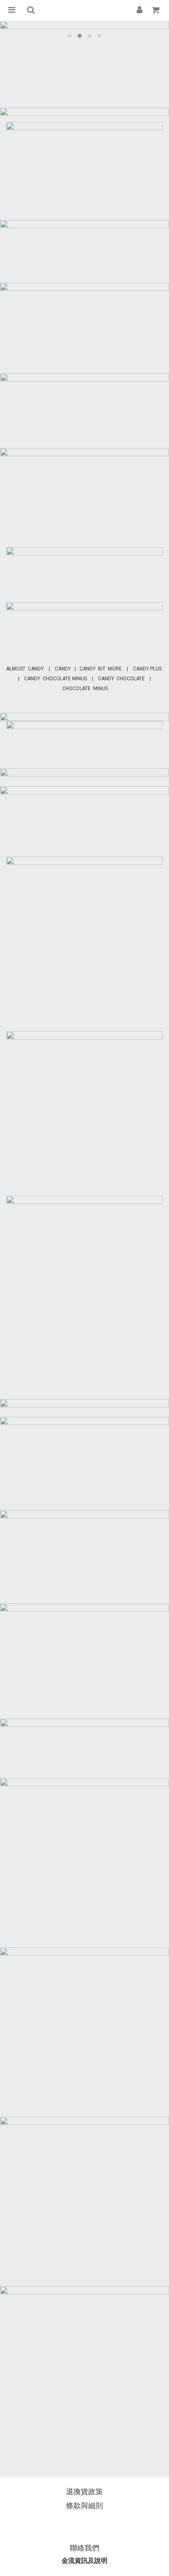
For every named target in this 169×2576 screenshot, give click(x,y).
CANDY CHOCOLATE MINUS (56, 679)
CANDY (64, 669)
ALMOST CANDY (25, 669)
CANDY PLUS (147, 669)
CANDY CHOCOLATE (121, 679)
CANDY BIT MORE (101, 669)
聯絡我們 (84, 2548)
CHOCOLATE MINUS (85, 688)
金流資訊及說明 (84, 2561)
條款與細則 (84, 2506)
